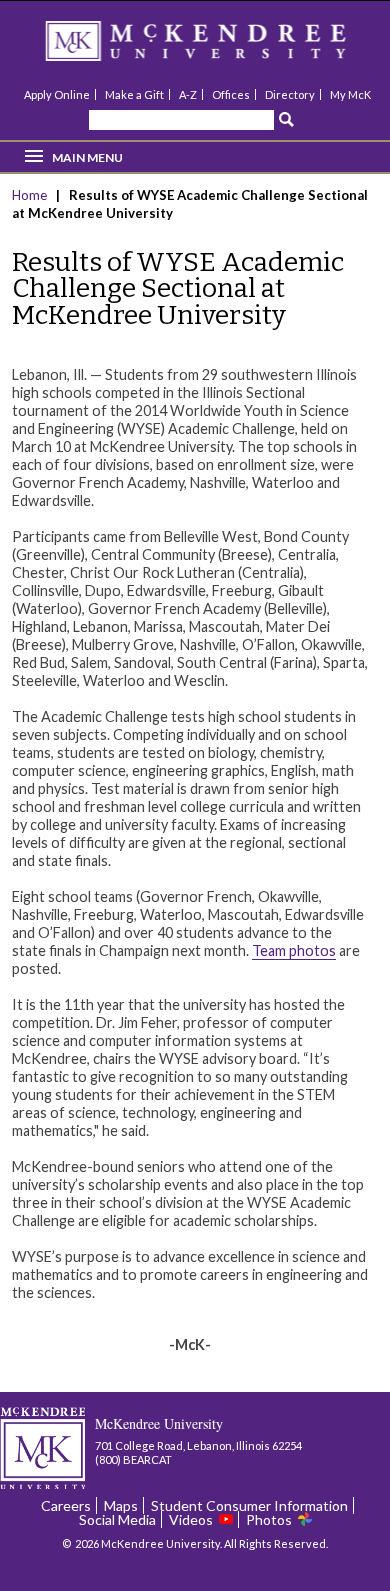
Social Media (117, 1519)
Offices (231, 94)
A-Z (188, 94)
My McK (350, 94)
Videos (191, 1519)
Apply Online (57, 94)
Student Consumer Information (249, 1505)
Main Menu (87, 157)
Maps (121, 1505)
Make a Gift (134, 94)
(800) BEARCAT (133, 1459)
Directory (290, 94)
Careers (66, 1505)
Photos (269, 1519)
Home (31, 195)
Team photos (294, 950)
